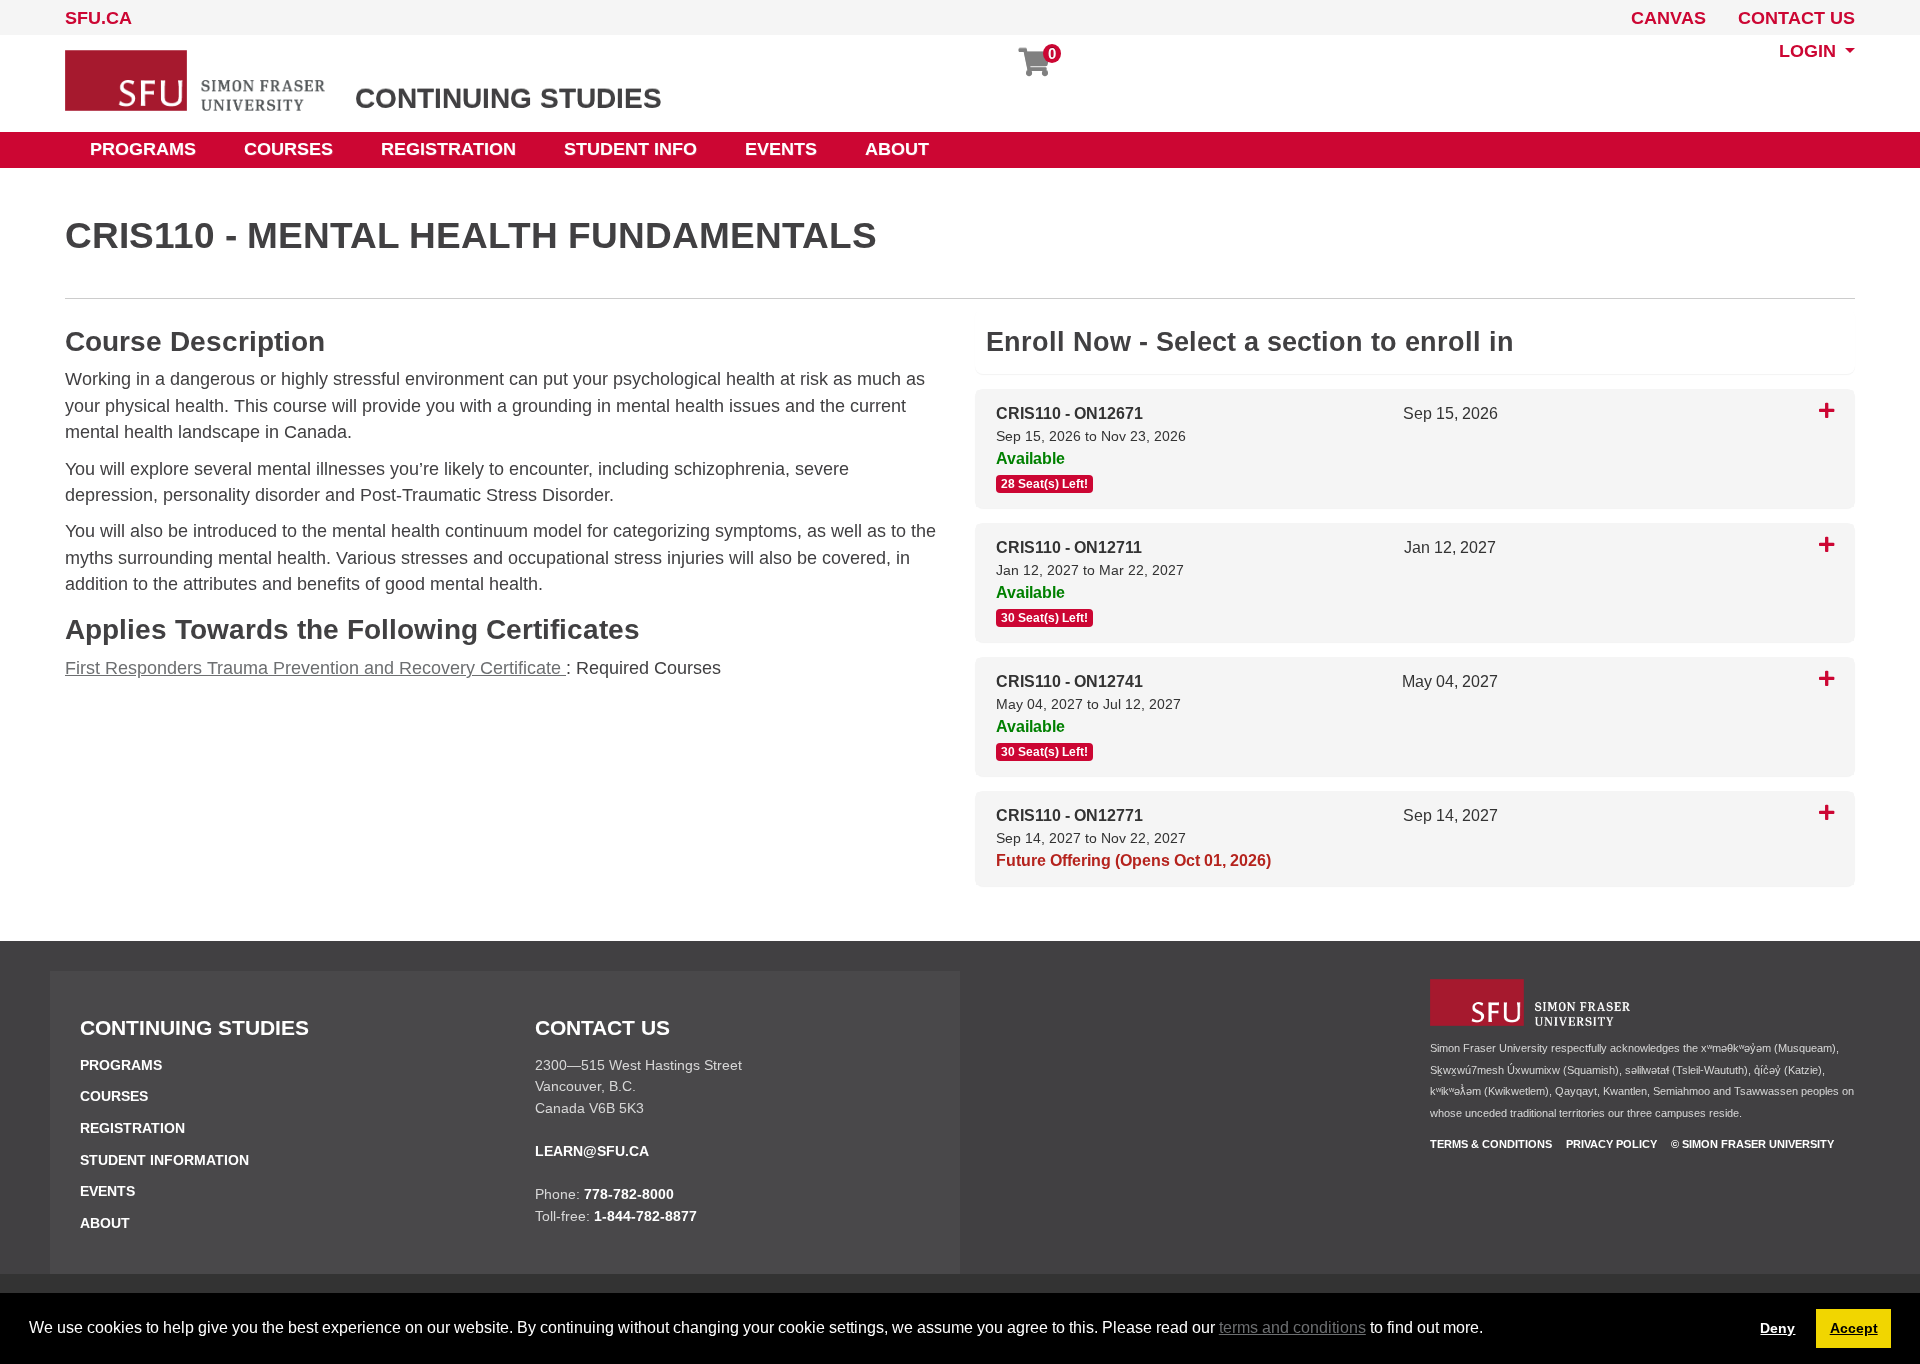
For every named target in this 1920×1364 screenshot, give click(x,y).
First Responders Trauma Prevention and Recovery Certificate (315, 668)
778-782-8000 (629, 1194)
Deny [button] (1777, 1328)
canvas (1668, 18)
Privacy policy (1611, 1144)
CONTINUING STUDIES (508, 98)
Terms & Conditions (1491, 1144)
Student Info (630, 149)
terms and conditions (1292, 1327)
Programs (143, 149)
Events (781, 149)
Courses (288, 149)
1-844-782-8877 (645, 1216)
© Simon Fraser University (1752, 1144)
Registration (448, 149)
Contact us (602, 1027)
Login (1810, 51)
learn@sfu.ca (592, 1151)
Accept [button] (1854, 1328)
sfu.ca (98, 18)
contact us (1796, 18)
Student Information (164, 1160)
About (897, 149)
